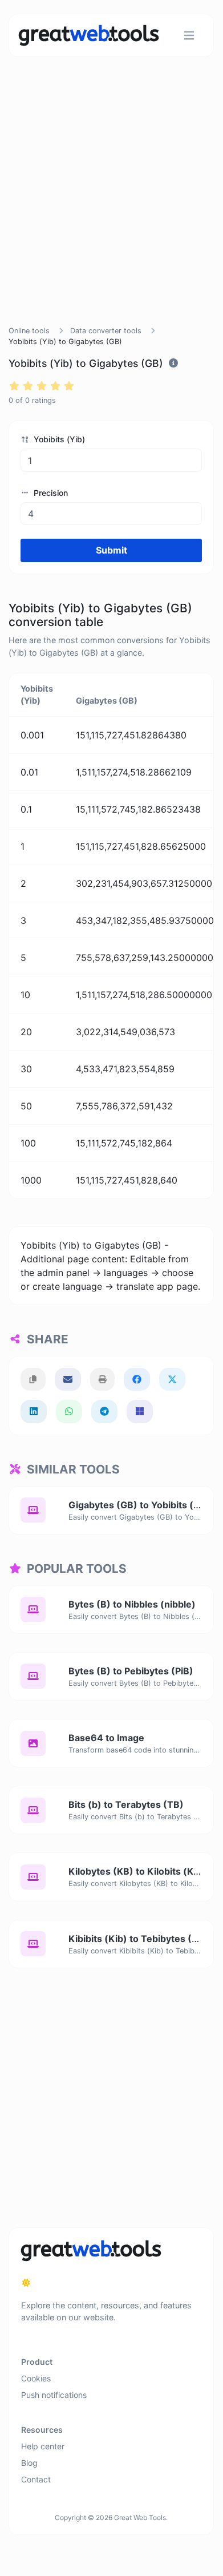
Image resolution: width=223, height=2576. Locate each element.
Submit (112, 550)
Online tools (29, 331)
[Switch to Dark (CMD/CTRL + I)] (26, 2283)
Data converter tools (106, 331)
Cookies (36, 2378)
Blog (29, 2463)
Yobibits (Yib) (58, 439)
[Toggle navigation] (189, 36)
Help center (43, 2446)
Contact (36, 2479)
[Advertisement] (111, 205)
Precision (50, 493)
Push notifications (54, 2395)
